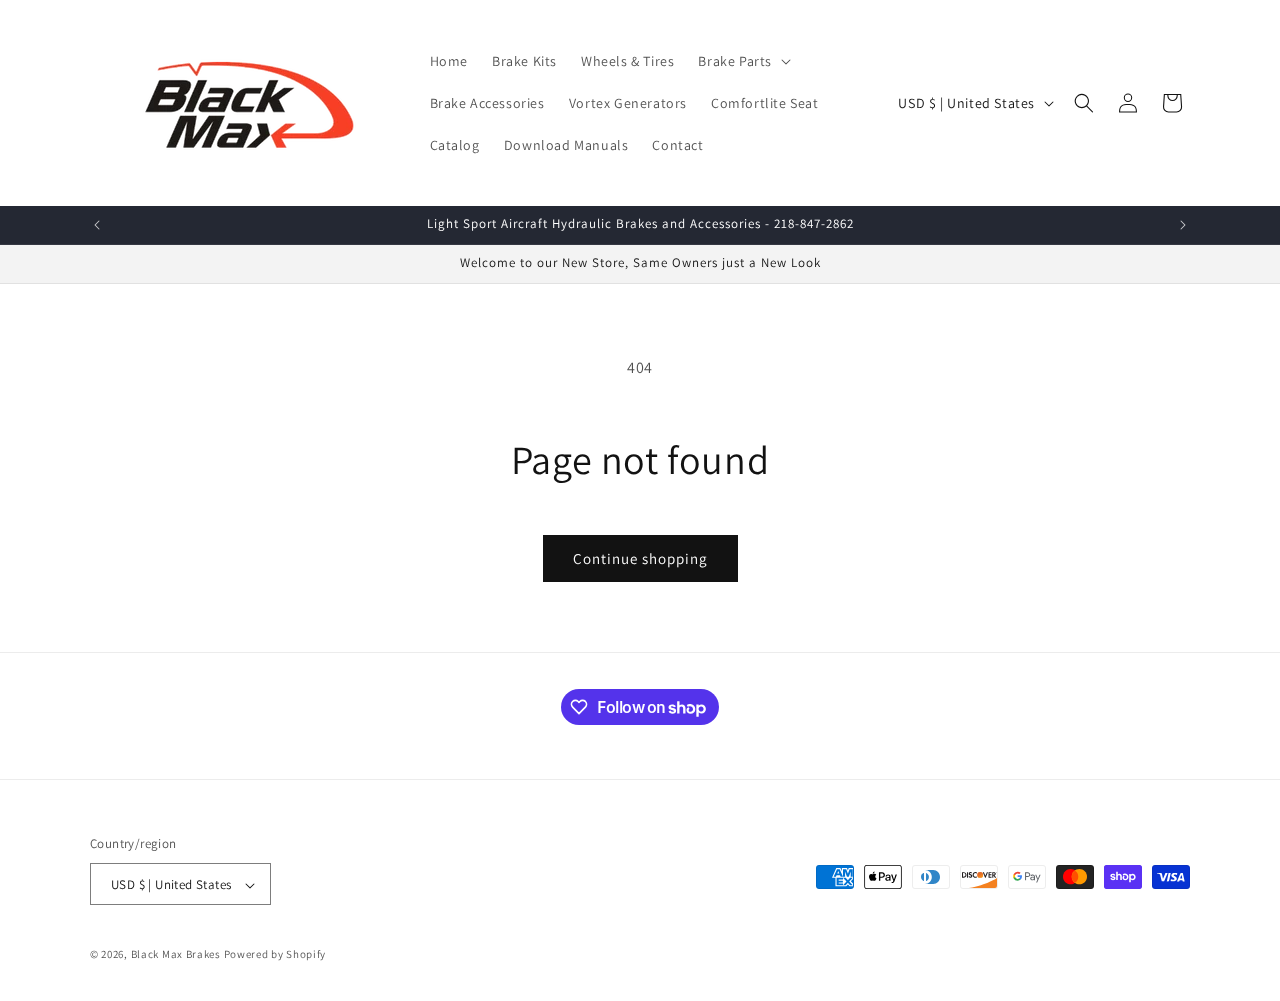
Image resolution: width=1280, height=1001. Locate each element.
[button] (742, 61)
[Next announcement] (1183, 225)
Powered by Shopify (275, 955)
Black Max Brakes (176, 955)
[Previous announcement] (97, 225)
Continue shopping (640, 558)
